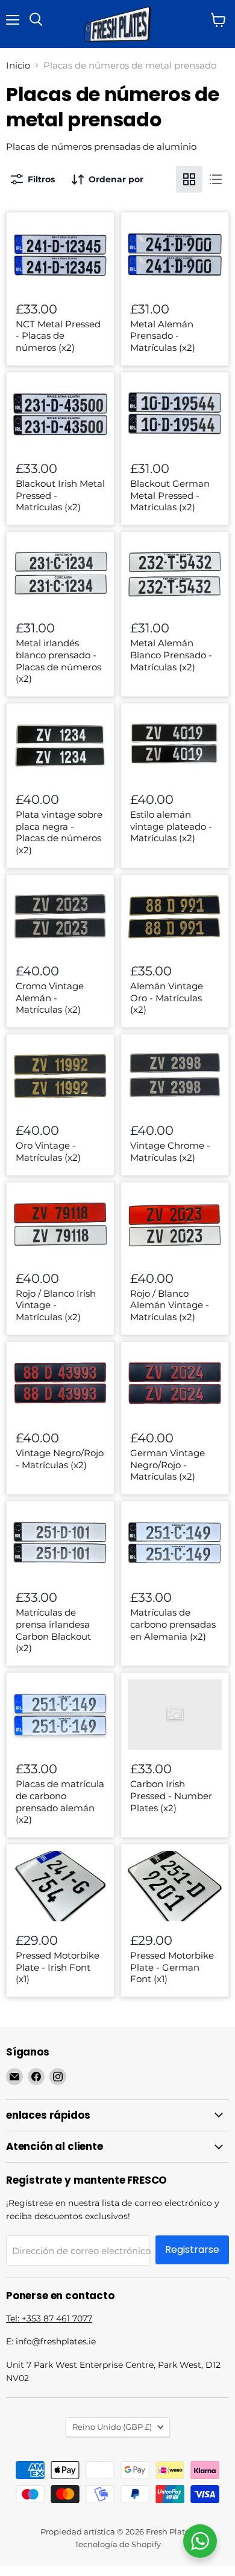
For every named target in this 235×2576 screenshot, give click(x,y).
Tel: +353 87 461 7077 (49, 2318)
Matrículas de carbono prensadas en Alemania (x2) (173, 1624)
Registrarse (192, 2250)
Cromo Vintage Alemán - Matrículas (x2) (50, 998)
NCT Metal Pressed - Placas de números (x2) (58, 336)
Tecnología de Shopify (118, 2544)
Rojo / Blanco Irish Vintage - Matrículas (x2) (56, 1305)
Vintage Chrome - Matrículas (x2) (170, 1151)
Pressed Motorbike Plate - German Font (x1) (172, 1967)
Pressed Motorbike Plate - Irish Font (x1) (58, 1967)
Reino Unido (112, 2427)
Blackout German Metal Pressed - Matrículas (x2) (170, 495)
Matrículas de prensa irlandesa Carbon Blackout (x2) (53, 1630)
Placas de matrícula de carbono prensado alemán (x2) (60, 1802)
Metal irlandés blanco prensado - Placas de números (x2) (58, 661)
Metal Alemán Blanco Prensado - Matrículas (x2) (171, 655)
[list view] (216, 179)
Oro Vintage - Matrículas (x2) (48, 1151)
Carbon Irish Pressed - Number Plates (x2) (171, 1796)
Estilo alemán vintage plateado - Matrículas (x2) (171, 826)
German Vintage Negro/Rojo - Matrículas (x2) (168, 1465)
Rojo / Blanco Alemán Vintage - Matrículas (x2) (170, 1305)
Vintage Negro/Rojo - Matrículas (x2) (60, 1459)
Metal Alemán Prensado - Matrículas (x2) (163, 336)
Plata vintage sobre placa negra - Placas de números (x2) (59, 832)
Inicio (18, 65)
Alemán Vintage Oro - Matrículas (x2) (167, 998)
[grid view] (189, 179)
